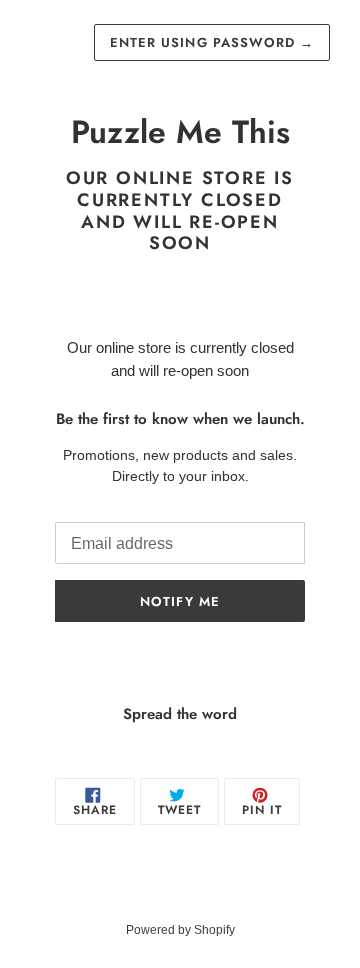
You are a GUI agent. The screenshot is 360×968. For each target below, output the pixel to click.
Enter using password (212, 42)
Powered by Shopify (180, 930)
